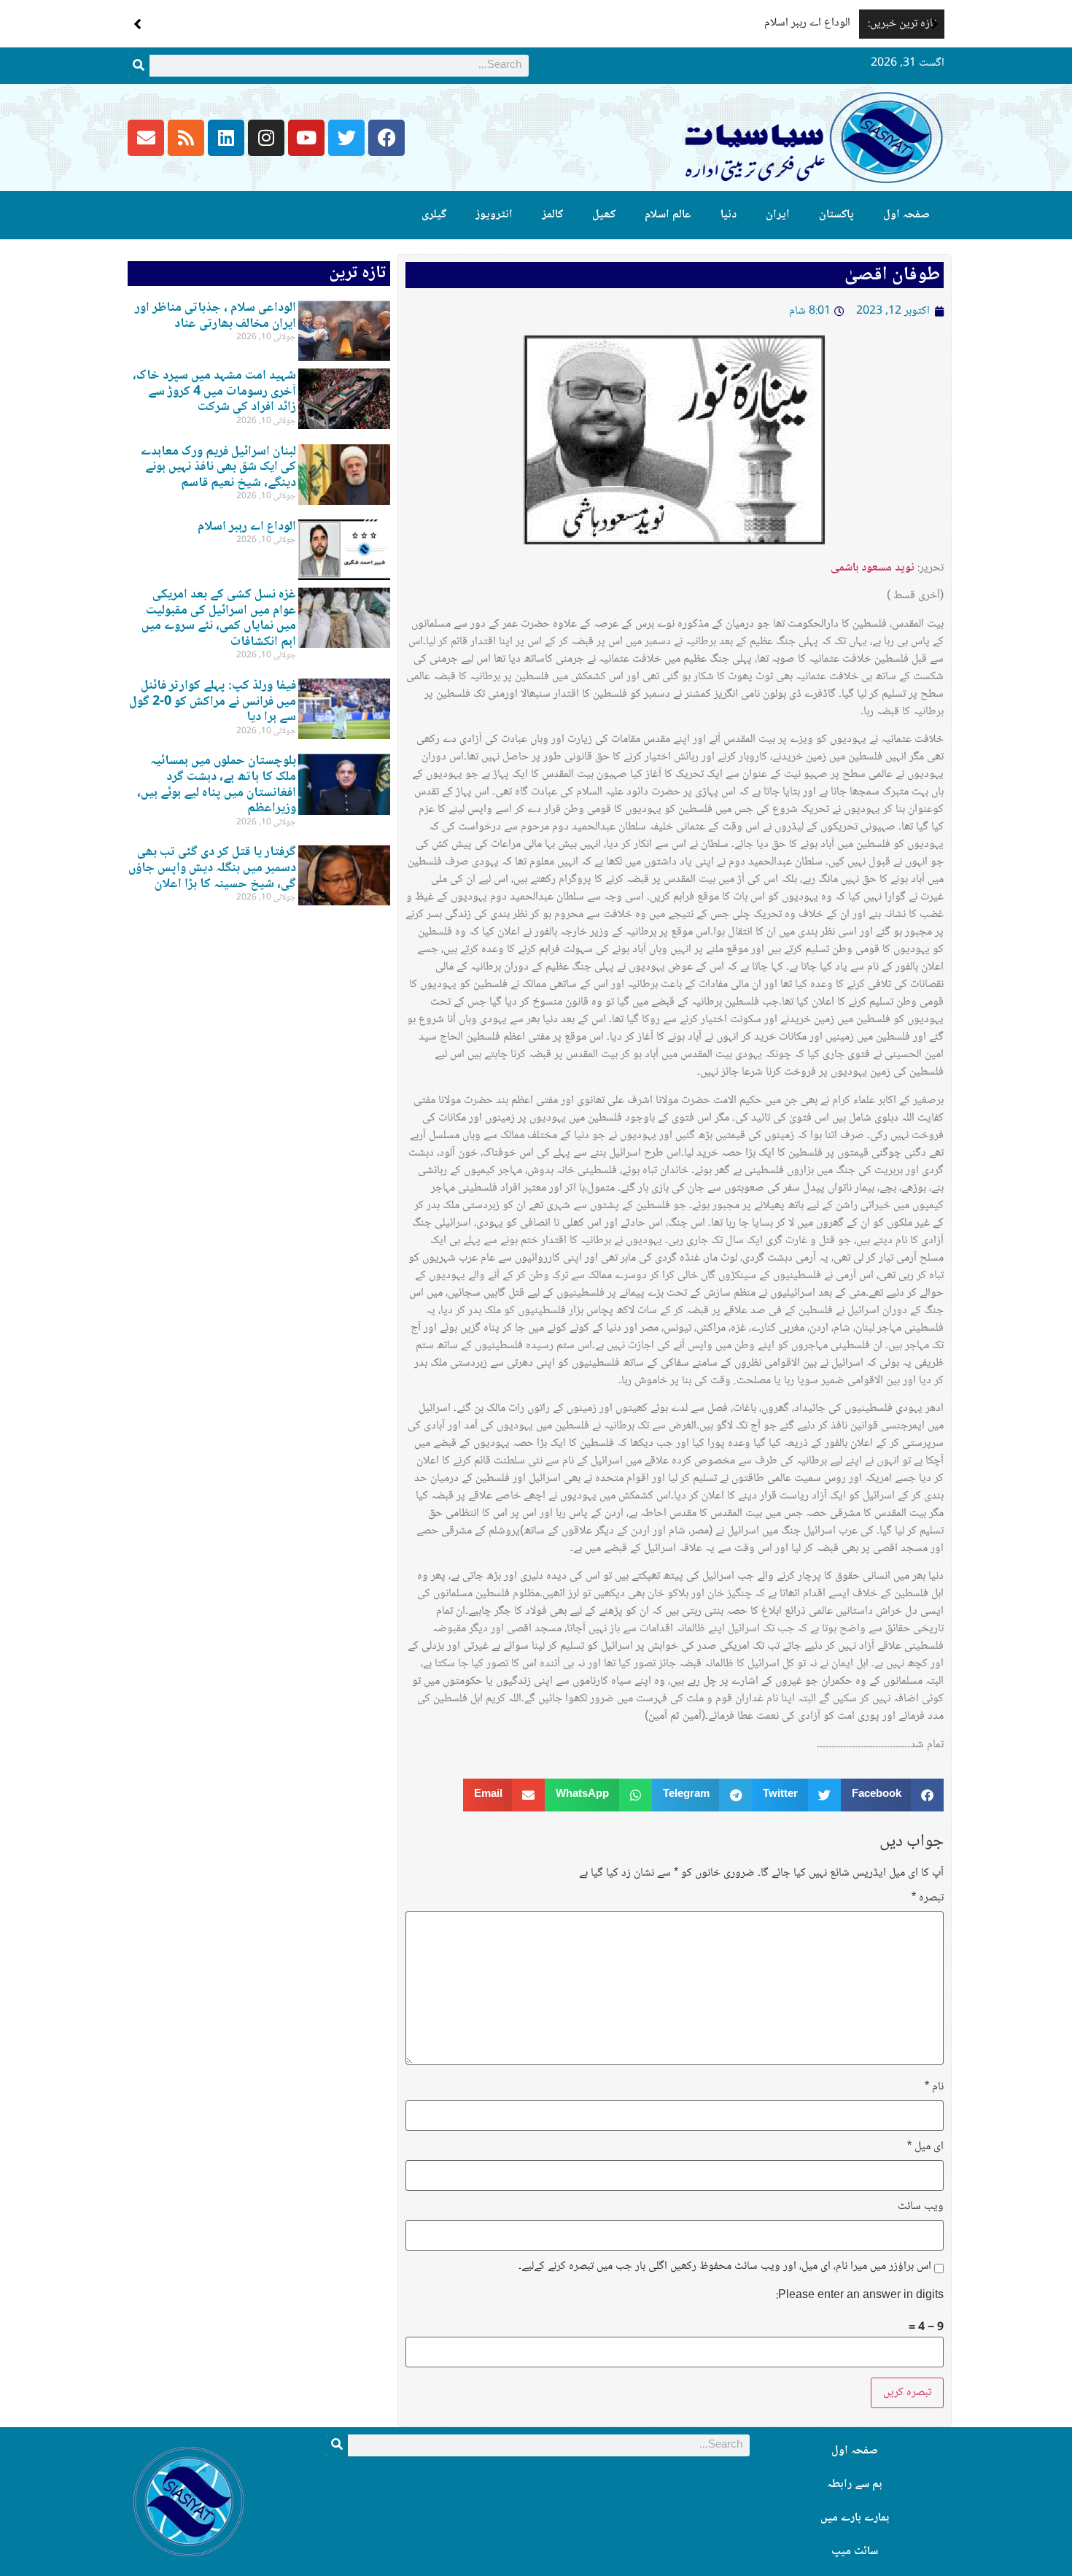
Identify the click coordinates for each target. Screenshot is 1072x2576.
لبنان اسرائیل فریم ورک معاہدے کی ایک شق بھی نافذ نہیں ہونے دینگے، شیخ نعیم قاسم (218, 467)
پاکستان (836, 215)
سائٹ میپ (855, 2552)
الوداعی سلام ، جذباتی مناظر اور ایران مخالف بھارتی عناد (215, 316)
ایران (778, 215)
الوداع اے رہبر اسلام (807, 23)
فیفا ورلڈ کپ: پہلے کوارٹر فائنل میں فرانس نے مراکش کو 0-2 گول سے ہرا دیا (213, 701)
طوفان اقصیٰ (892, 275)
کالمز (552, 215)
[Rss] (186, 138)
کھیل (604, 215)
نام (934, 2087)
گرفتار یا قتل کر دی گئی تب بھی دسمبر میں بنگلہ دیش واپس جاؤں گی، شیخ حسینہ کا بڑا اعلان (212, 868)
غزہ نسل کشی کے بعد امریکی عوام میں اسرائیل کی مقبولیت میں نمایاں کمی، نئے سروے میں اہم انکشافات (219, 618)
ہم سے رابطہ (854, 2484)
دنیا (729, 215)
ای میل (925, 2147)
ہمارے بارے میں (855, 2518)
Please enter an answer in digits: (860, 2296)
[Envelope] (146, 138)
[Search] (139, 66)
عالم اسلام (668, 215)
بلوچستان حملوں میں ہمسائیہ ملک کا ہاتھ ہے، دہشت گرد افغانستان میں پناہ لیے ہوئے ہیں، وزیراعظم (217, 785)
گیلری (434, 215)
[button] (935, 24)
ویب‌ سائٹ (921, 2207)
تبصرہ (928, 1898)
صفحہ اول (906, 215)
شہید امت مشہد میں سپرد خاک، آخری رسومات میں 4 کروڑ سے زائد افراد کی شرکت (214, 391)
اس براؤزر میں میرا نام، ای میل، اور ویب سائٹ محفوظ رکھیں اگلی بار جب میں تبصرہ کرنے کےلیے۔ (725, 2267)
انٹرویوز (494, 215)
